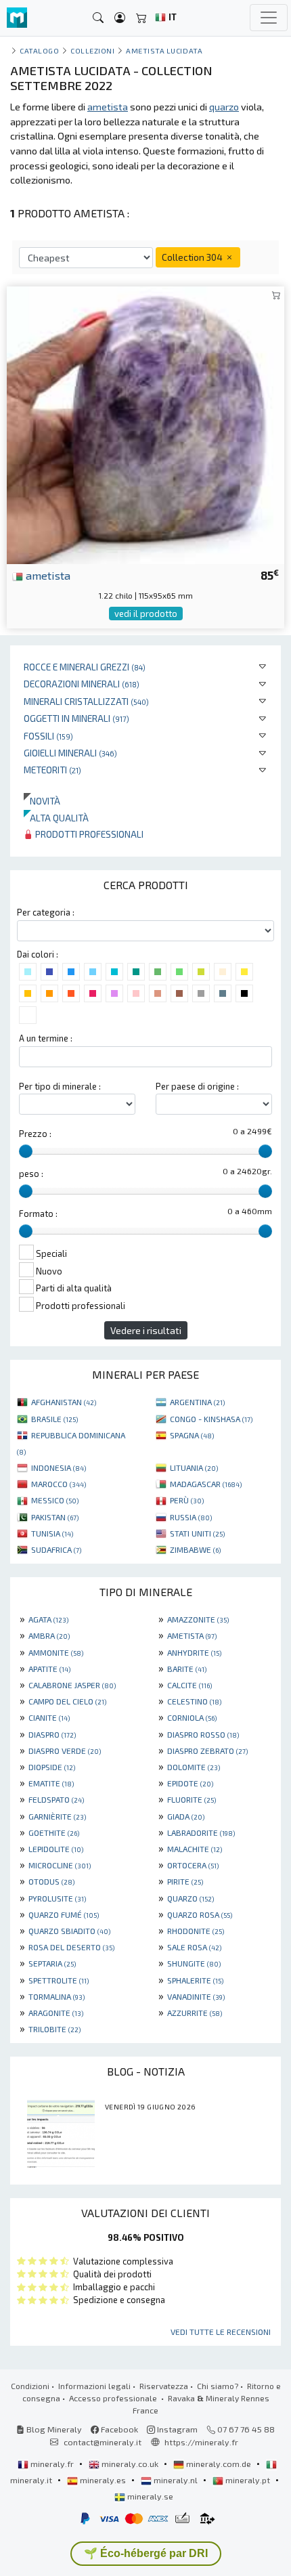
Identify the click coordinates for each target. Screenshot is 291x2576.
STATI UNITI (197, 1533)
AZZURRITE (195, 2013)
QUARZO (191, 1898)
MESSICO (55, 1500)
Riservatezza (164, 2386)
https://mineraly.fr (201, 2442)
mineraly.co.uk (130, 2464)
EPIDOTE (190, 1783)
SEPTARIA (52, 1963)
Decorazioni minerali (82, 684)
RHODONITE (196, 1931)
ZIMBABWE (195, 1549)
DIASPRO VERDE (65, 1751)
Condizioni (30, 2386)
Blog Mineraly (53, 2429)
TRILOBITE (54, 2029)
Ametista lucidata (164, 50)
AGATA (48, 1619)
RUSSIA (191, 1517)
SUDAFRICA (56, 1549)
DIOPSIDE (52, 1767)
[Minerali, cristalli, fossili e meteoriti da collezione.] (17, 18)
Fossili (48, 736)
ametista (47, 575)
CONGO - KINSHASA (211, 1419)
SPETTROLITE (59, 1980)
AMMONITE (56, 1652)
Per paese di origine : (197, 1086)
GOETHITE (54, 1832)
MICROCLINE (60, 1865)
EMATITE (51, 1783)
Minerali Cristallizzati (86, 701)
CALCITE (189, 1685)
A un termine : (46, 1038)
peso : (31, 1174)
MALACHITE (195, 1849)
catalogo (39, 50)
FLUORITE (192, 1799)
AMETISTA (192, 1635)
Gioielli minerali (70, 753)
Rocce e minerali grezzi (85, 667)
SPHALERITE (195, 1980)
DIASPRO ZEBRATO (207, 1751)
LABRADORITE (201, 1832)
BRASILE (54, 1419)
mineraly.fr (52, 2464)
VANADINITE (196, 1996)
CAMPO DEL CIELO (67, 1701)
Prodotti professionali (88, 834)
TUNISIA (52, 1533)
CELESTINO (194, 1701)
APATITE (49, 1669)
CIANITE (49, 1717)
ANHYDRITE (194, 1652)
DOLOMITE (194, 1767)
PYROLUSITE (57, 1898)
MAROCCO (59, 1484)
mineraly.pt (248, 2480)
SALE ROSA (194, 1947)
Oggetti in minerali (76, 718)
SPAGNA (192, 1435)
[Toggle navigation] (269, 18)
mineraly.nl (176, 2480)
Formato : (38, 1214)
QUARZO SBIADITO (69, 1931)
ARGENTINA (197, 1402)
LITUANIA (194, 1467)
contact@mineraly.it (103, 2442)
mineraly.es (103, 2480)
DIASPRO (52, 1734)
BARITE (187, 1669)
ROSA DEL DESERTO (71, 1947)
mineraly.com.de (219, 2464)
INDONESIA (59, 1467)
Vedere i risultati (146, 1330)
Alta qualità (56, 818)
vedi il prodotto (146, 614)
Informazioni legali (94, 2386)
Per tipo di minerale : (60, 1086)
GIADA (186, 1816)
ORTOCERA (193, 1865)
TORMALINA (57, 1996)
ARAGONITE (56, 2013)
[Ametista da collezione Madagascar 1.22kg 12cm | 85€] (145, 424)
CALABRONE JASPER (72, 1685)
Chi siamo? (218, 2386)
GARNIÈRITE (57, 1816)
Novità (42, 801)
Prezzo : (35, 1134)
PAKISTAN (55, 1517)
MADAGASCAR (206, 1484)
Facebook (118, 2429)
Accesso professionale (114, 2398)
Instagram (176, 2429)
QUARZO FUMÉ (64, 1914)
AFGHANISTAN (64, 1402)
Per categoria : (46, 912)
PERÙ (187, 1500)
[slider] (26, 1151)
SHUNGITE (194, 1963)
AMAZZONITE (198, 1619)
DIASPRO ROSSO (203, 1734)
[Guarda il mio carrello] (141, 18)
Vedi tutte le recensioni (221, 2332)
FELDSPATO (56, 1799)
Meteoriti (52, 770)
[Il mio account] (120, 18)
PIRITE (185, 1881)
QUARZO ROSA (200, 1914)
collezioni (92, 50)
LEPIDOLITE (56, 1849)
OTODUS (51, 1881)
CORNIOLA (192, 1717)
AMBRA (49, 1635)
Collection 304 (193, 257)
